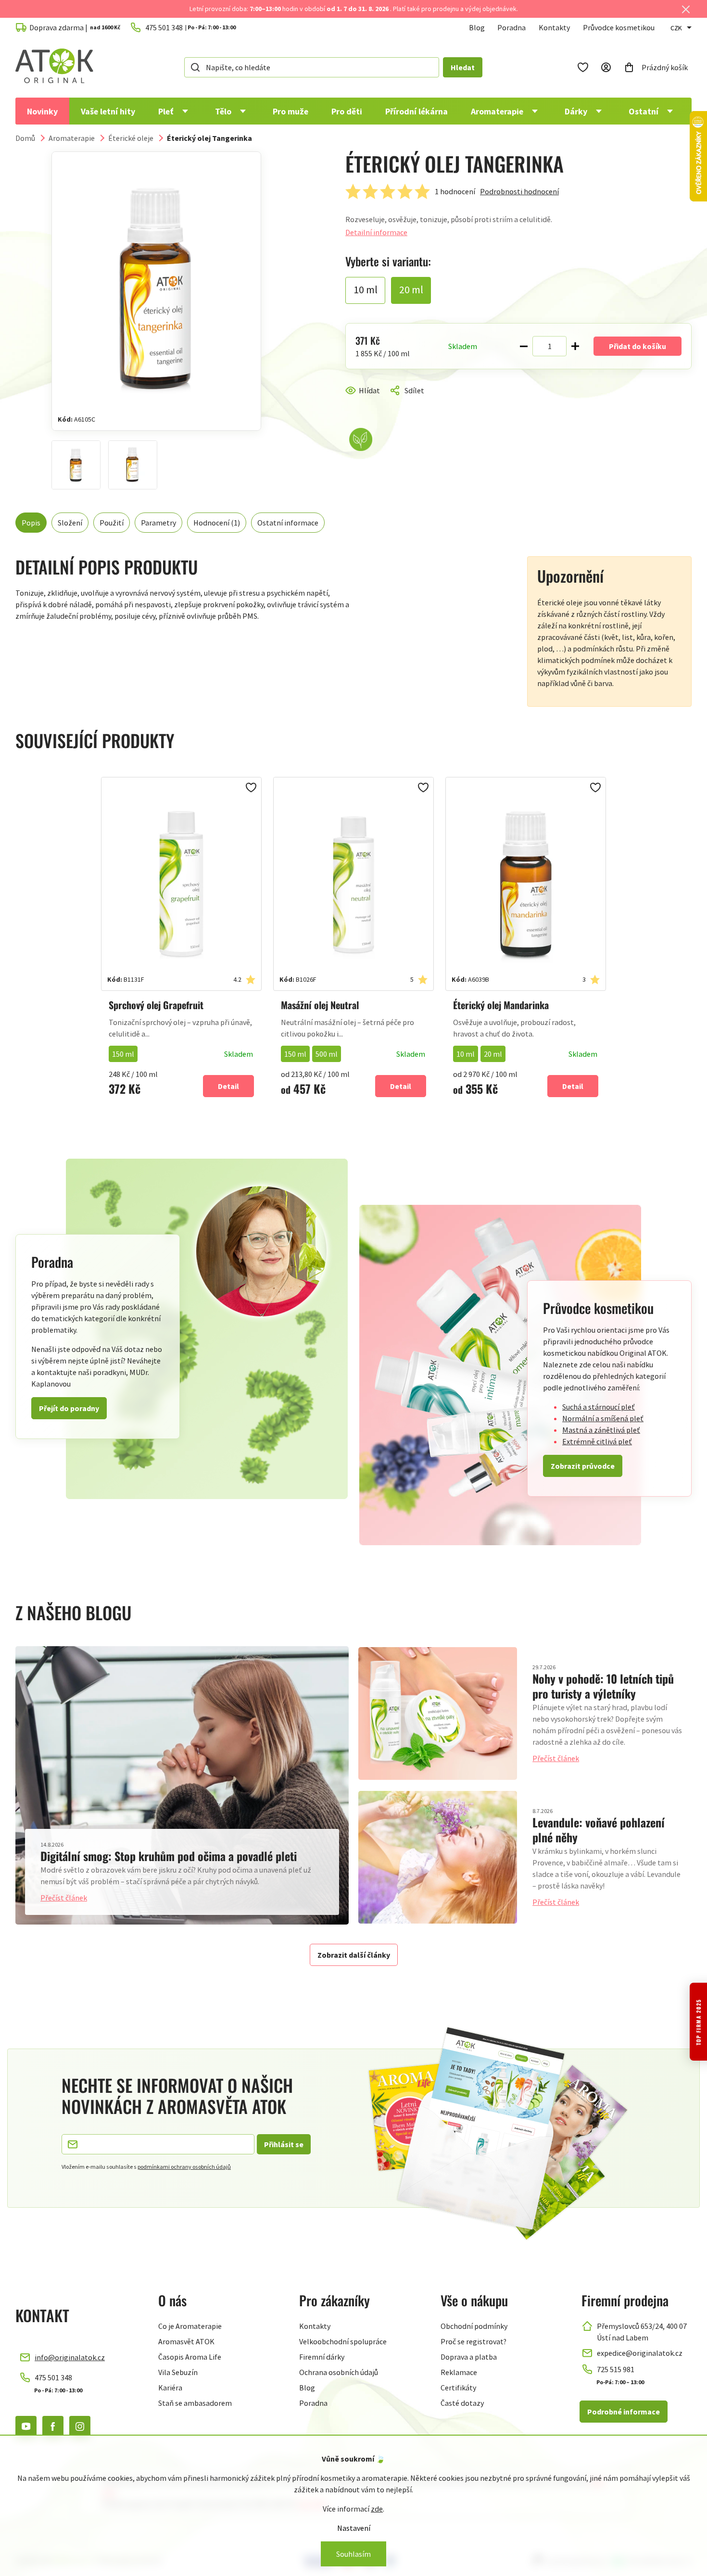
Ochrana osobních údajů (339, 2372)
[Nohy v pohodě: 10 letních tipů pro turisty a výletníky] (438, 1713)
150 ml (123, 1054)
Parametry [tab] (158, 523)
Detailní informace (376, 232)
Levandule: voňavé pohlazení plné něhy (599, 1830)
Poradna (511, 27)
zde (377, 2509)
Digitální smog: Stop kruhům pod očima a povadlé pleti (169, 1856)
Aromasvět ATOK (186, 2341)
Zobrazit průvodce (583, 1466)
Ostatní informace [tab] (288, 523)
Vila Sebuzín (178, 2372)
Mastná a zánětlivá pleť (601, 1430)
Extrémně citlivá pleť (597, 1441)
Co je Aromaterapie (190, 2326)
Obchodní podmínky (474, 2326)
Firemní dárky (322, 2357)
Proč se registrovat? (473, 2341)
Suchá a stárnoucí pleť (599, 1407)
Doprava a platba (469, 2357)
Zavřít (386, 402)
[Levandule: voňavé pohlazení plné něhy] (438, 1857)
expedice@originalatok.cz (640, 2353)
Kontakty (554, 27)
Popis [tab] (31, 523)
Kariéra (170, 2388)
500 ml (327, 1054)
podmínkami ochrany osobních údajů (184, 2167)
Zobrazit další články (354, 1955)
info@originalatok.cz (70, 2357)
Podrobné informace (624, 2412)
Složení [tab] (70, 523)
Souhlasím (353, 2554)
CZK (676, 28)
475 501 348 (53, 2377)
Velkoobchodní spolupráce (343, 2341)
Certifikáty (458, 2388)
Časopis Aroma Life (190, 2357)
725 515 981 (616, 2369)
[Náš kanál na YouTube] (26, 2426)
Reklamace (459, 2372)
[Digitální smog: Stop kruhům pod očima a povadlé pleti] (182, 1785)
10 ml (466, 1054)
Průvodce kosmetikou (619, 27)
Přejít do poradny (69, 1408)
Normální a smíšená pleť (603, 1418)
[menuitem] (42, 111)
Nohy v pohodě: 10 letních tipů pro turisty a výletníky (603, 1686)
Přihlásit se (284, 2144)
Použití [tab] (112, 523)
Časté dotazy (462, 2403)
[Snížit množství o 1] (524, 346)
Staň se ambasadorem (195, 2403)
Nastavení (354, 2528)
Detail (228, 1086)
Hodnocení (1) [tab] (217, 523)
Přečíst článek (64, 1898)
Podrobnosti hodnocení (519, 191)
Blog (477, 27)
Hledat (463, 67)
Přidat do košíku (638, 346)
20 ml (493, 1054)
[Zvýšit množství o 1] (575, 346)
